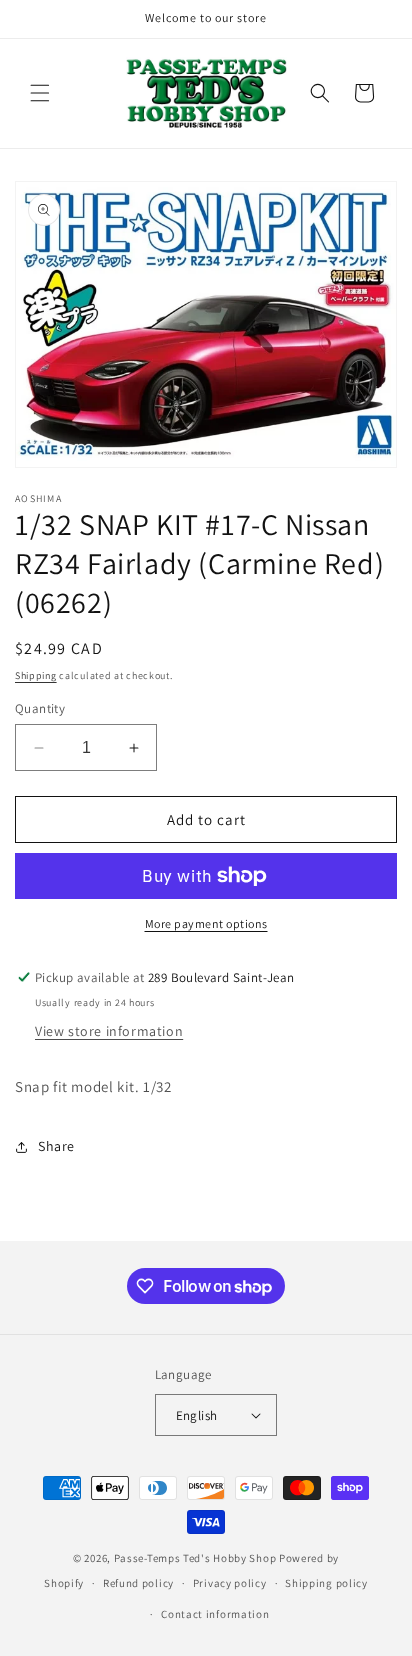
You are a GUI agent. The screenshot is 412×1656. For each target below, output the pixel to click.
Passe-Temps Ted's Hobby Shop (195, 1558)
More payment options (206, 923)
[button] (40, 93)
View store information (109, 1031)
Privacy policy (230, 1583)
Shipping (36, 675)
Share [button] (56, 1146)
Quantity (40, 708)
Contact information (215, 1614)
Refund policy (138, 1583)
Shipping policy (326, 1583)
